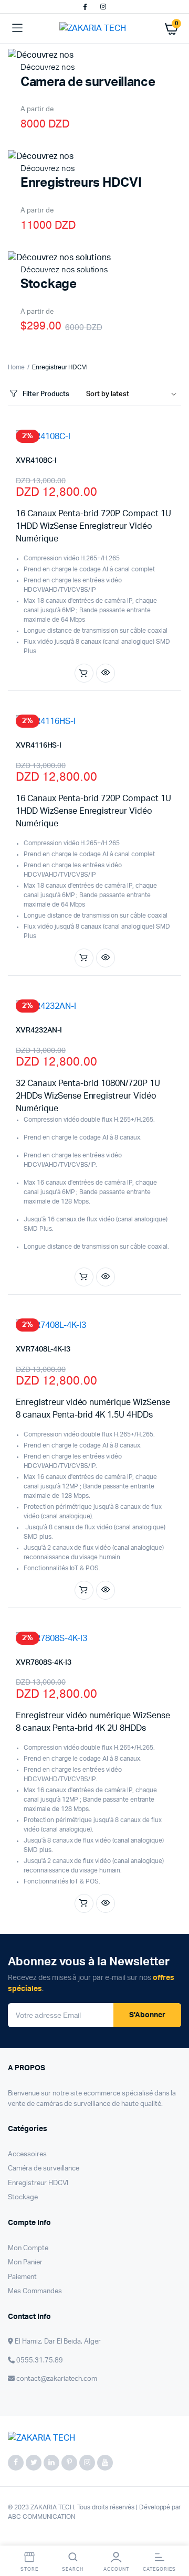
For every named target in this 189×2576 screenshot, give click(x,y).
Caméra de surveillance (44, 2169)
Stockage (23, 2197)
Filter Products (46, 394)
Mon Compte (28, 2248)
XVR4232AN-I (39, 1030)
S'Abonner (147, 2015)
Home (16, 367)
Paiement (22, 2277)
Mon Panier (25, 2263)
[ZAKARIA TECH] (95, 28)
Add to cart (84, 673)
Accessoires (27, 2154)
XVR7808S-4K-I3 (44, 1663)
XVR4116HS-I (39, 746)
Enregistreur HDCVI (38, 2183)
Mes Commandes (35, 2291)
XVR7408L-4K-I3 (43, 1349)
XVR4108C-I (36, 461)
